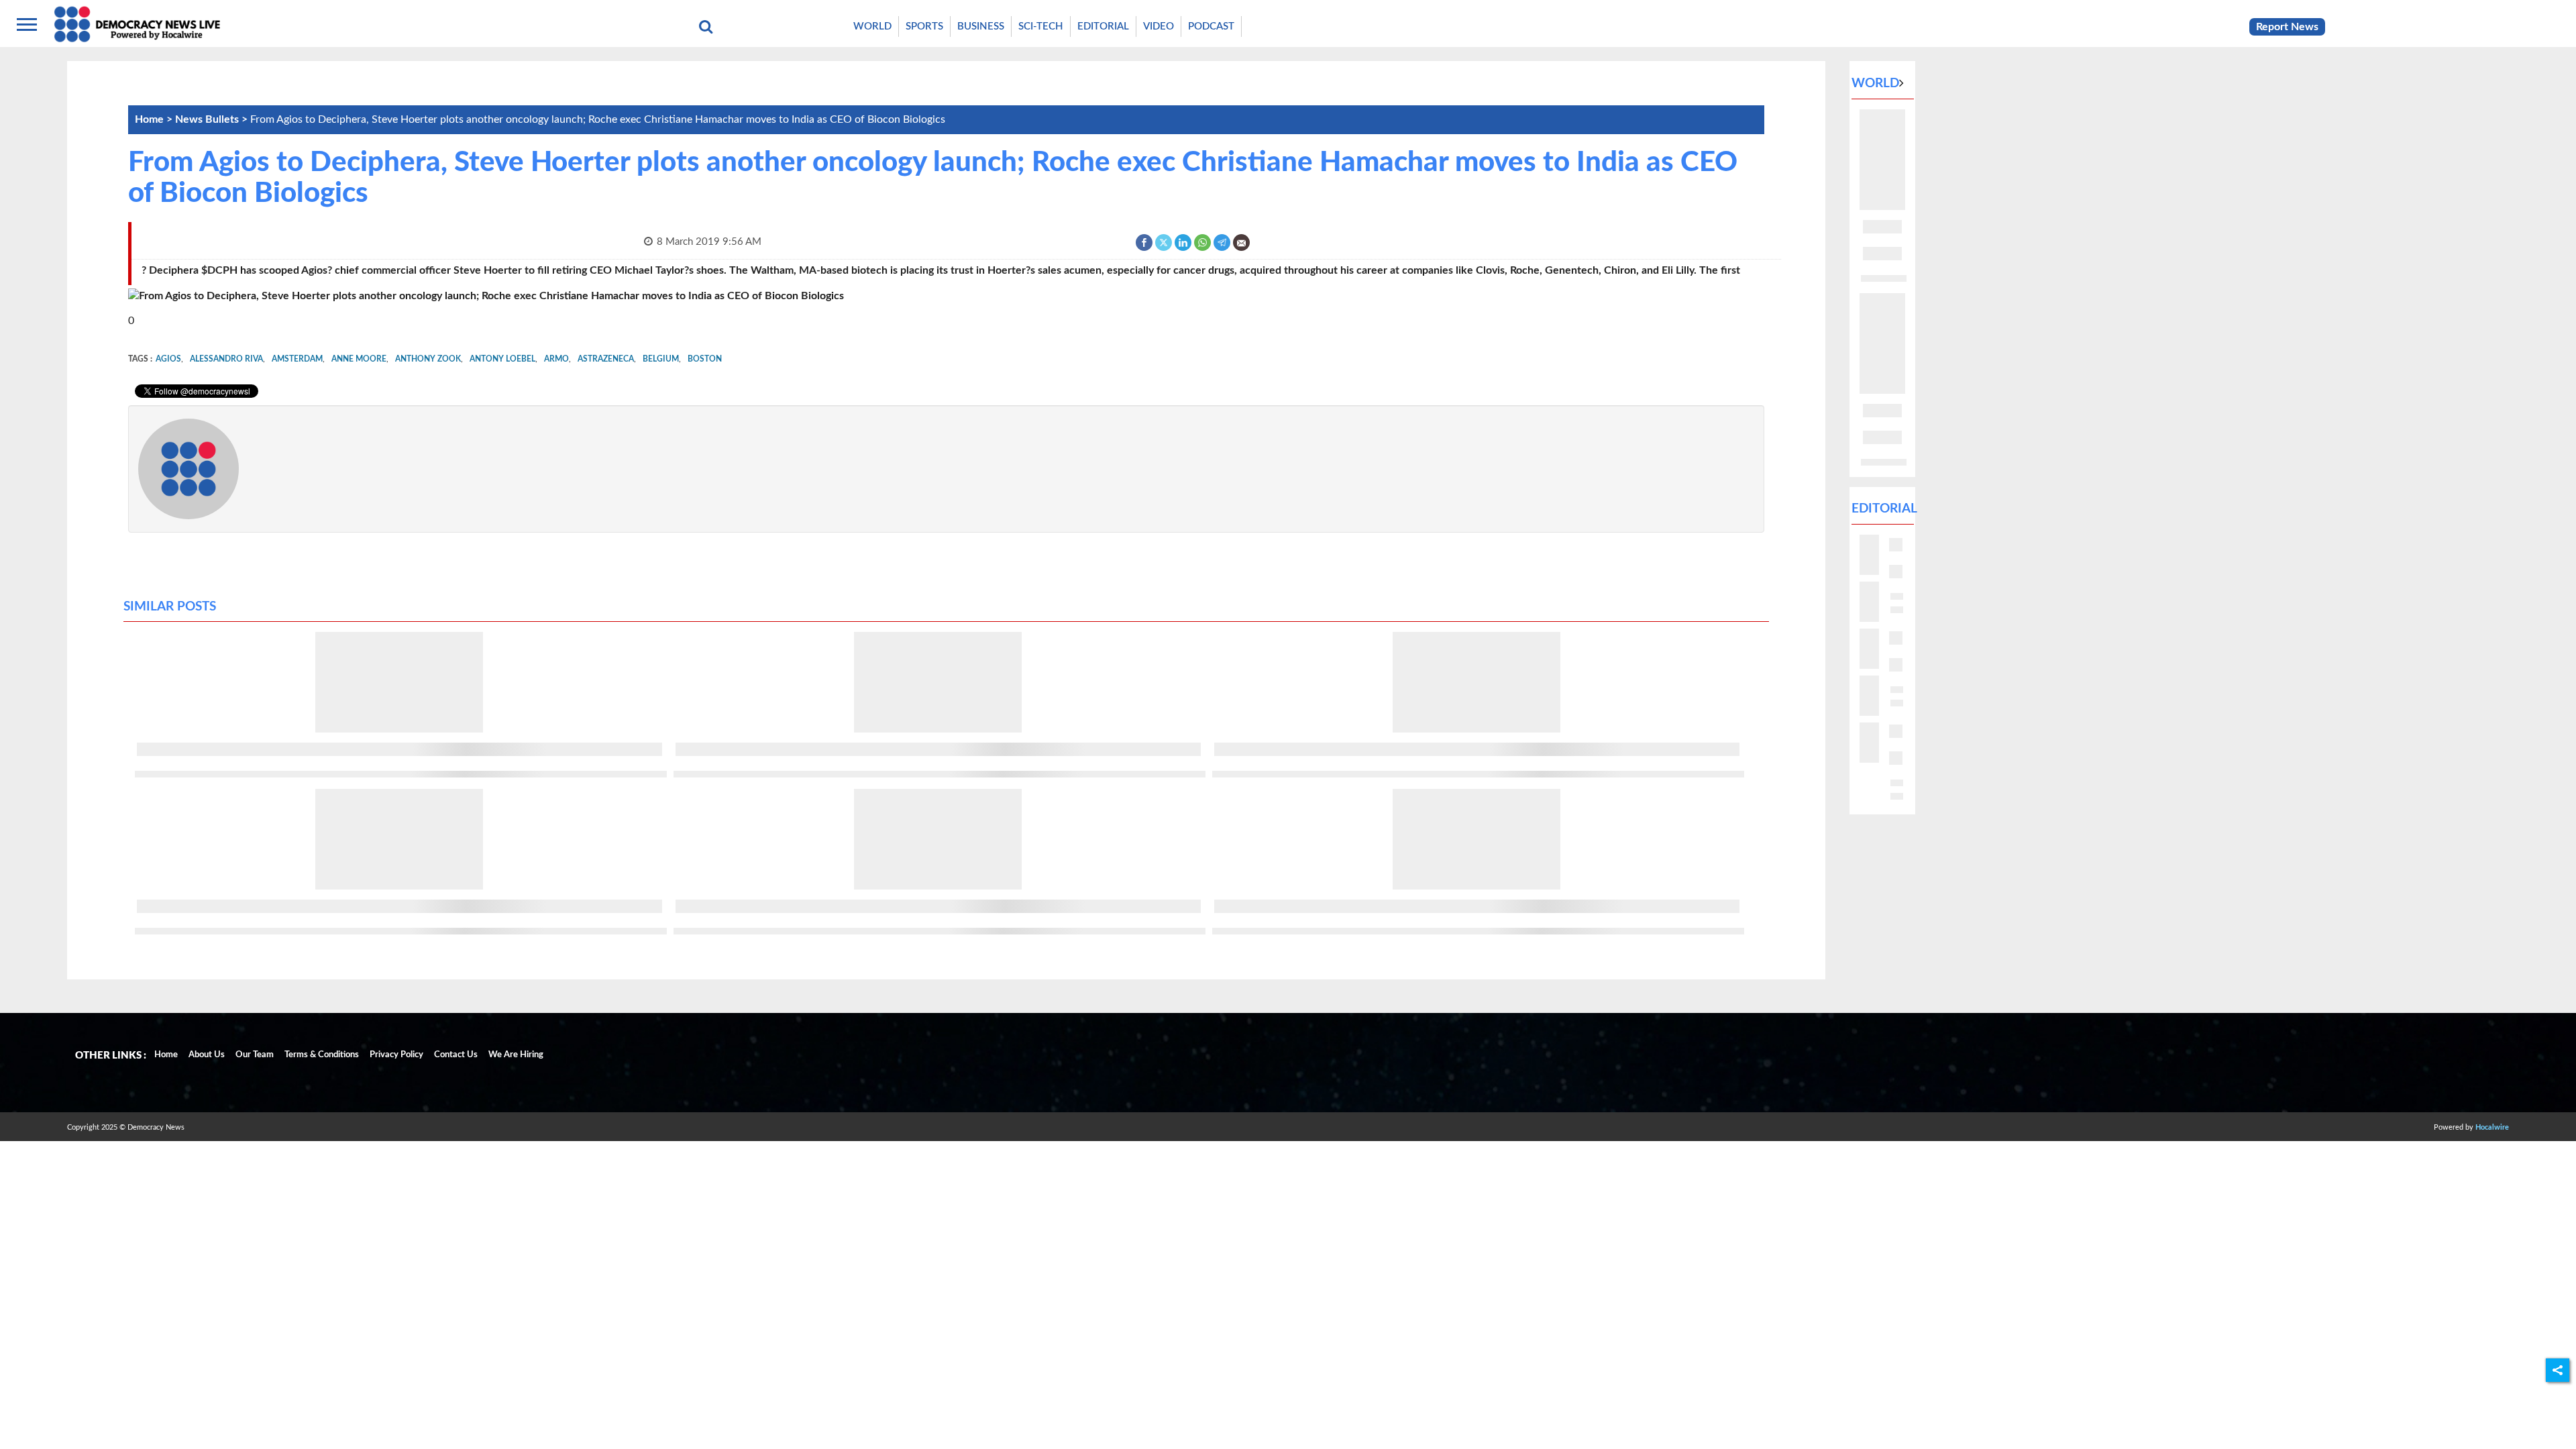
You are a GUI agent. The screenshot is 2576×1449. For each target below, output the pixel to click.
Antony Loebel (502, 359)
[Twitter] (1164, 242)
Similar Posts (170, 607)
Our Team (255, 1055)
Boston (705, 359)
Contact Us (456, 1055)
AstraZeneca (606, 359)
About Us (207, 1055)
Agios (168, 359)
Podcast (1211, 26)
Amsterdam (297, 359)
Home (166, 1055)
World (872, 26)
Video (1159, 26)
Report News (2287, 27)
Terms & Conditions (322, 1055)
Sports (924, 26)
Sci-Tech (1041, 26)
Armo (556, 359)
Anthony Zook (428, 359)
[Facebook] (1145, 242)
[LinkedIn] (1184, 242)
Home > (155, 119)
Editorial (1103, 26)
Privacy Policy (396, 1055)
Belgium (661, 359)
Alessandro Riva (226, 359)
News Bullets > (213, 119)
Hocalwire (2492, 1127)
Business (981, 26)
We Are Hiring (516, 1055)
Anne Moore (359, 359)
